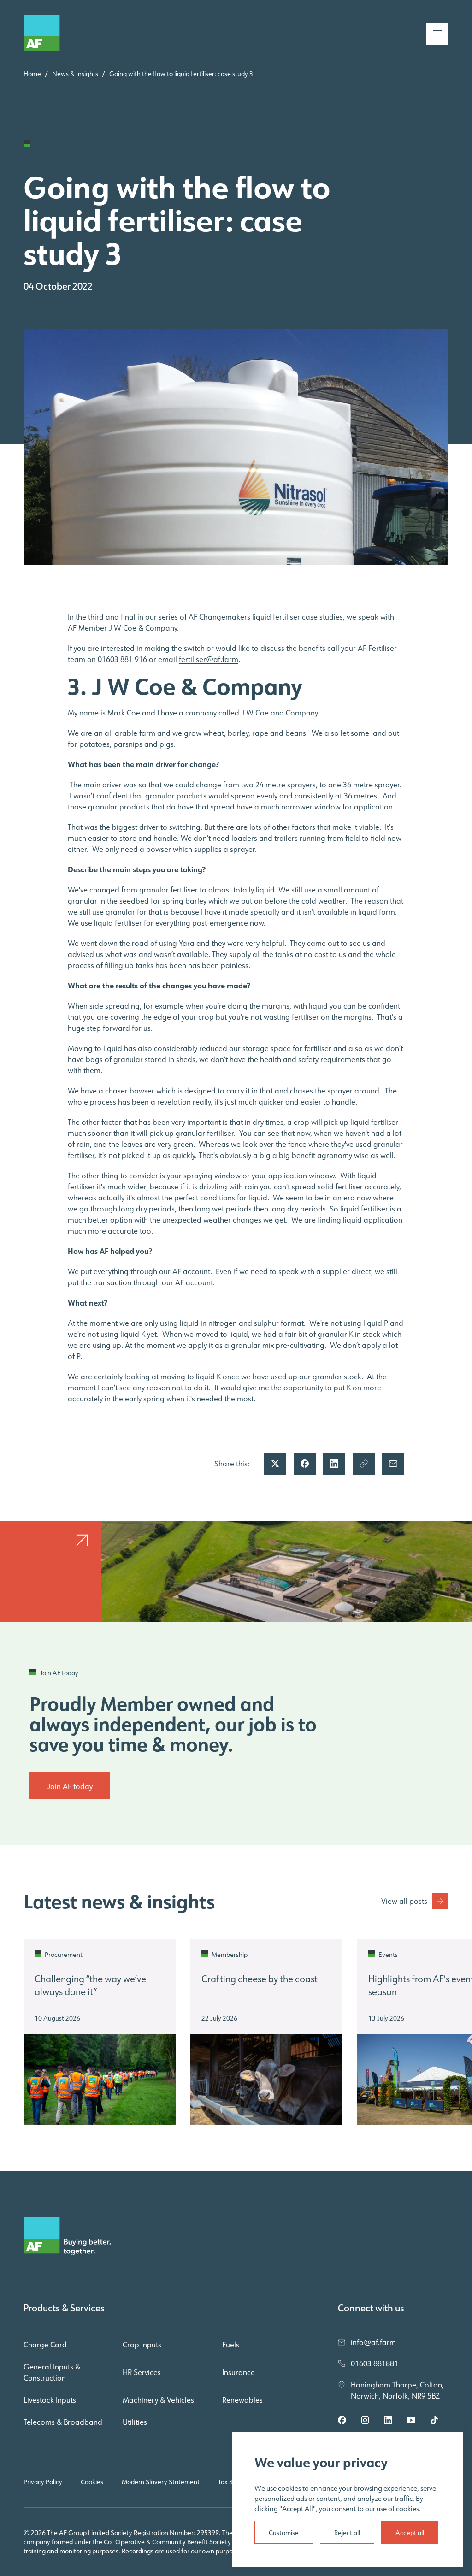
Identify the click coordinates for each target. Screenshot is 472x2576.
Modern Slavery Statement (161, 2482)
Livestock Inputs (50, 2400)
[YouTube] (411, 2420)
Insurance (239, 2372)
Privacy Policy (43, 2482)
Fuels (231, 2345)
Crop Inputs (142, 2345)
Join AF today (70, 1786)
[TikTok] (434, 2420)
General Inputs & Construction (52, 2372)
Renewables (242, 2400)
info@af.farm (373, 2342)
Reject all (347, 2533)
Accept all (410, 2533)
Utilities (135, 2422)
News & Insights (75, 74)
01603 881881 (375, 2363)
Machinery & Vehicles (158, 2400)
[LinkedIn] (388, 2420)
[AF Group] (67, 34)
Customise (284, 2533)
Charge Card (45, 2345)
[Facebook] (342, 2420)
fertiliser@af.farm (209, 659)
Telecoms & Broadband (63, 2422)
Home (32, 74)
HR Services (142, 2372)
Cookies (92, 2482)
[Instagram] (365, 2420)
